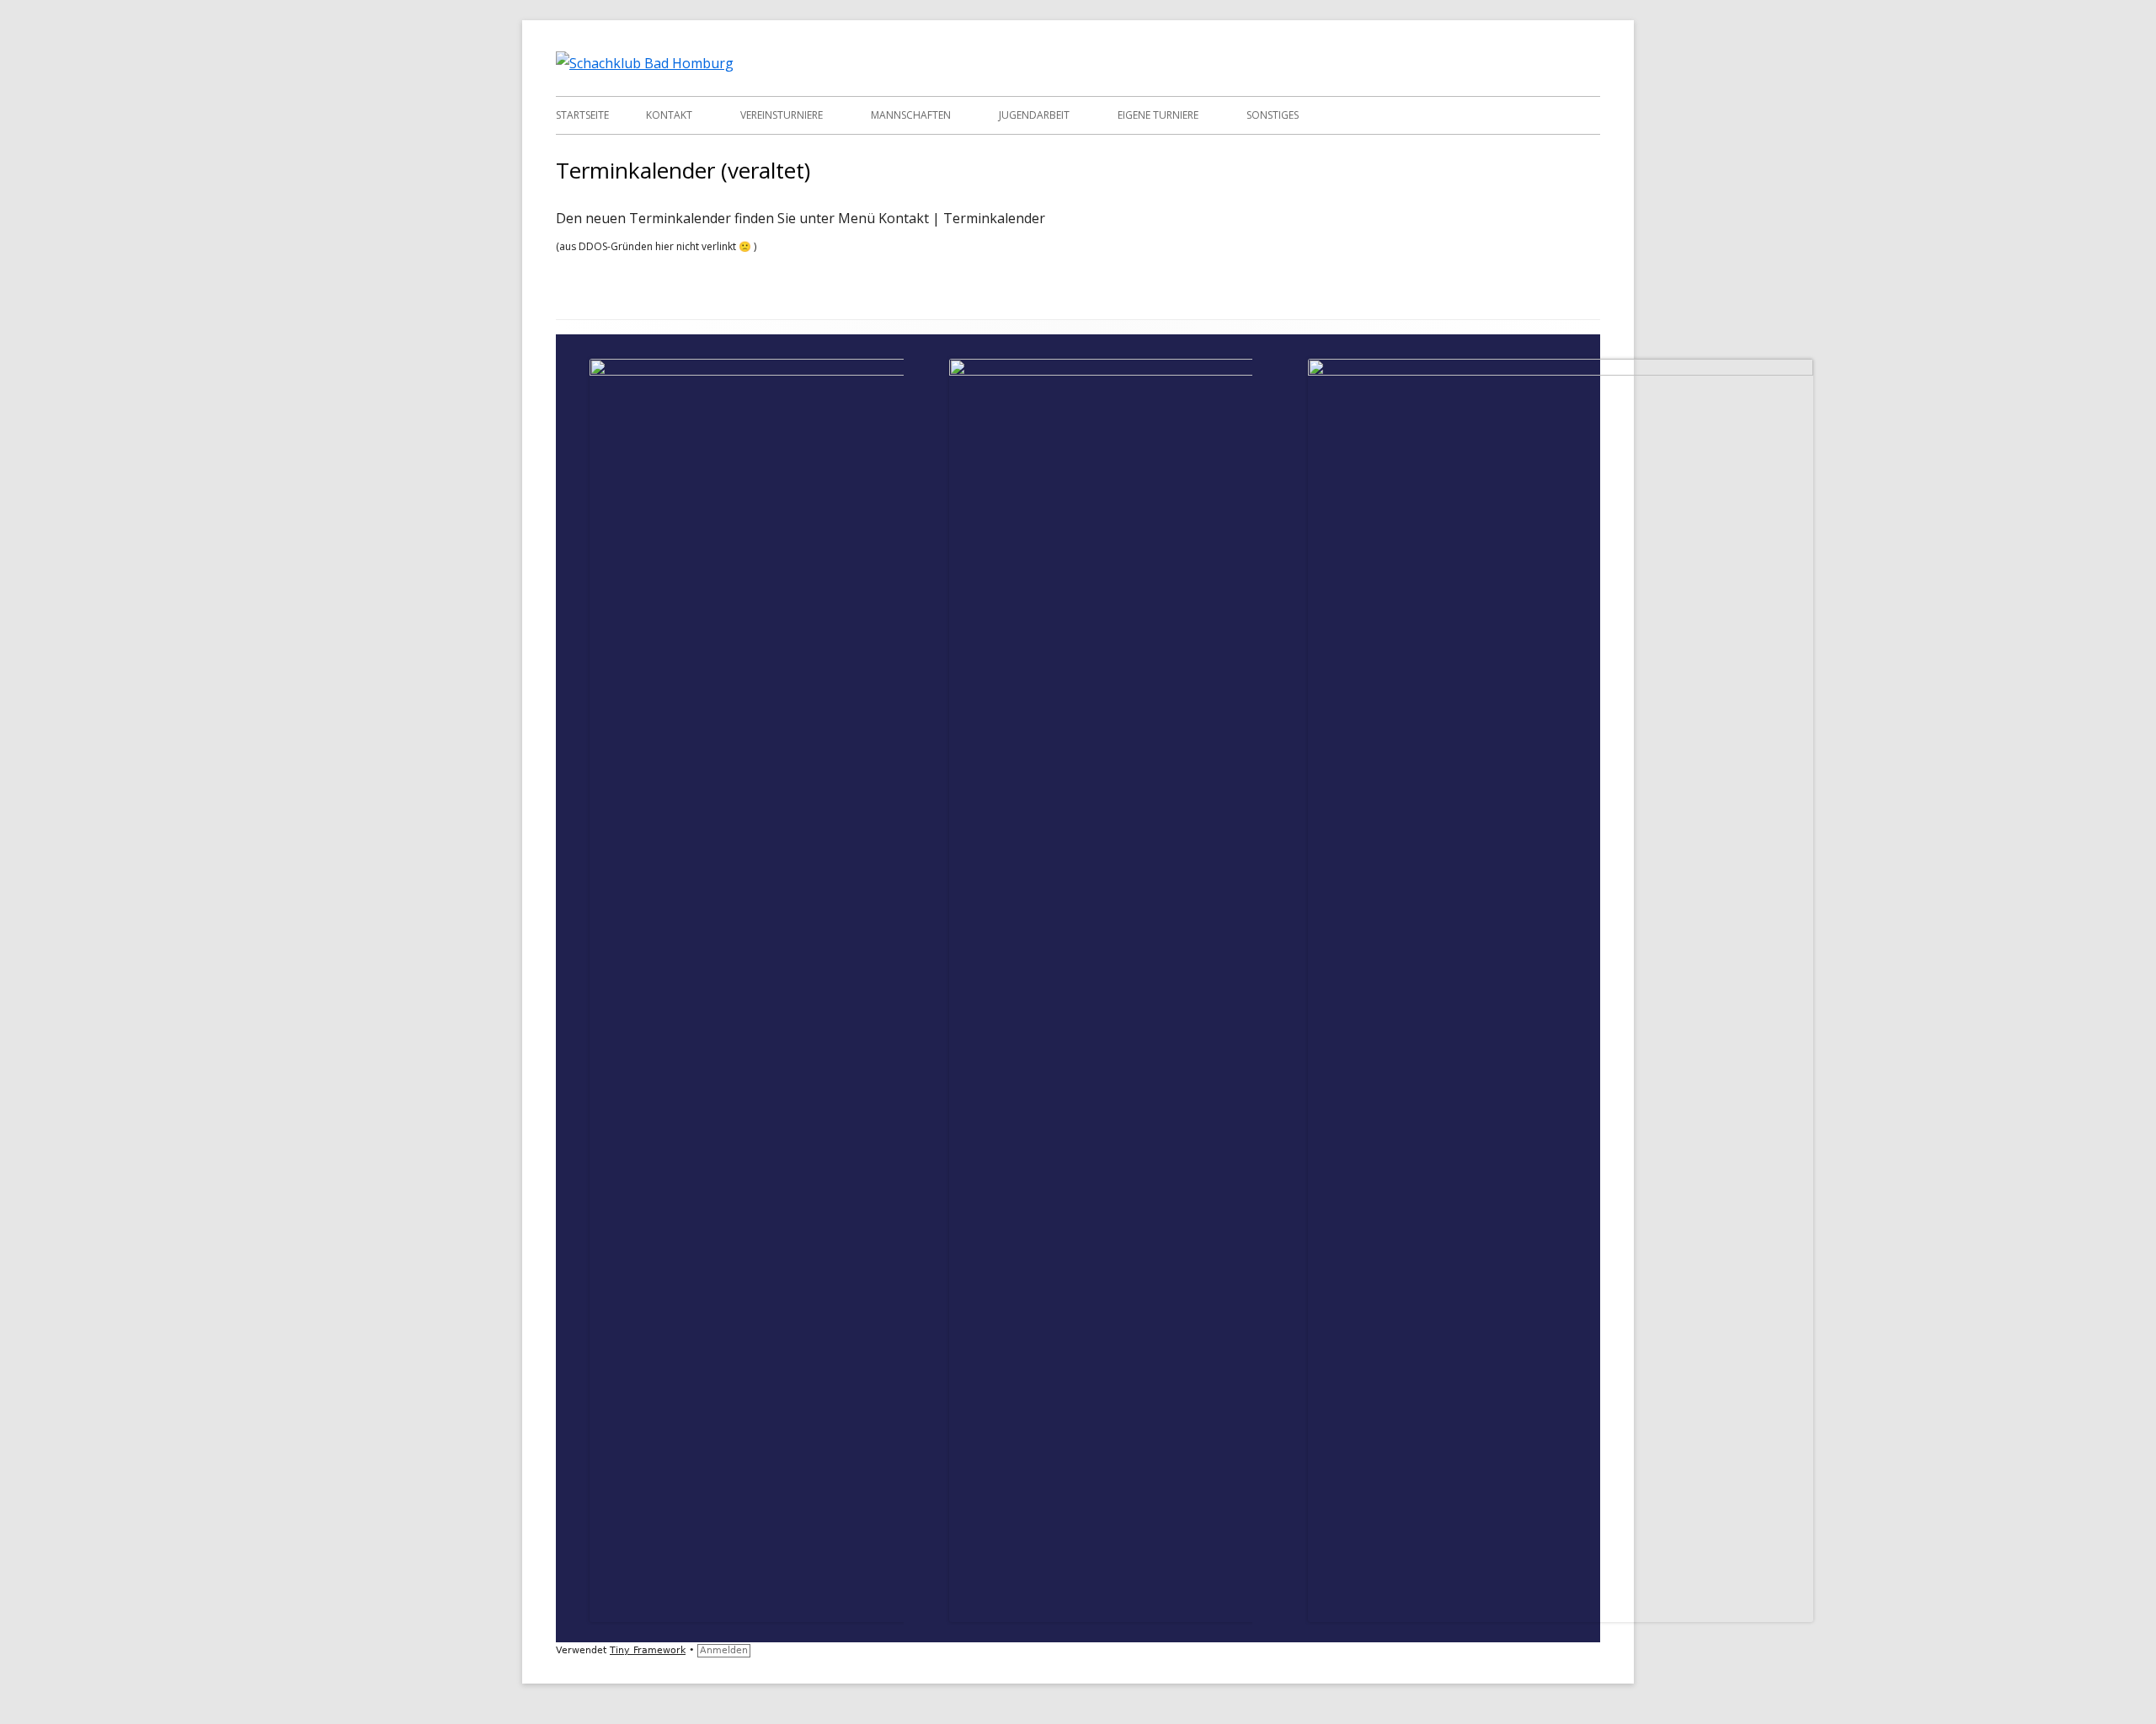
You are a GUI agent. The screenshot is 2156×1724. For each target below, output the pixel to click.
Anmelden (724, 1650)
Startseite (582, 115)
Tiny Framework (648, 1650)
